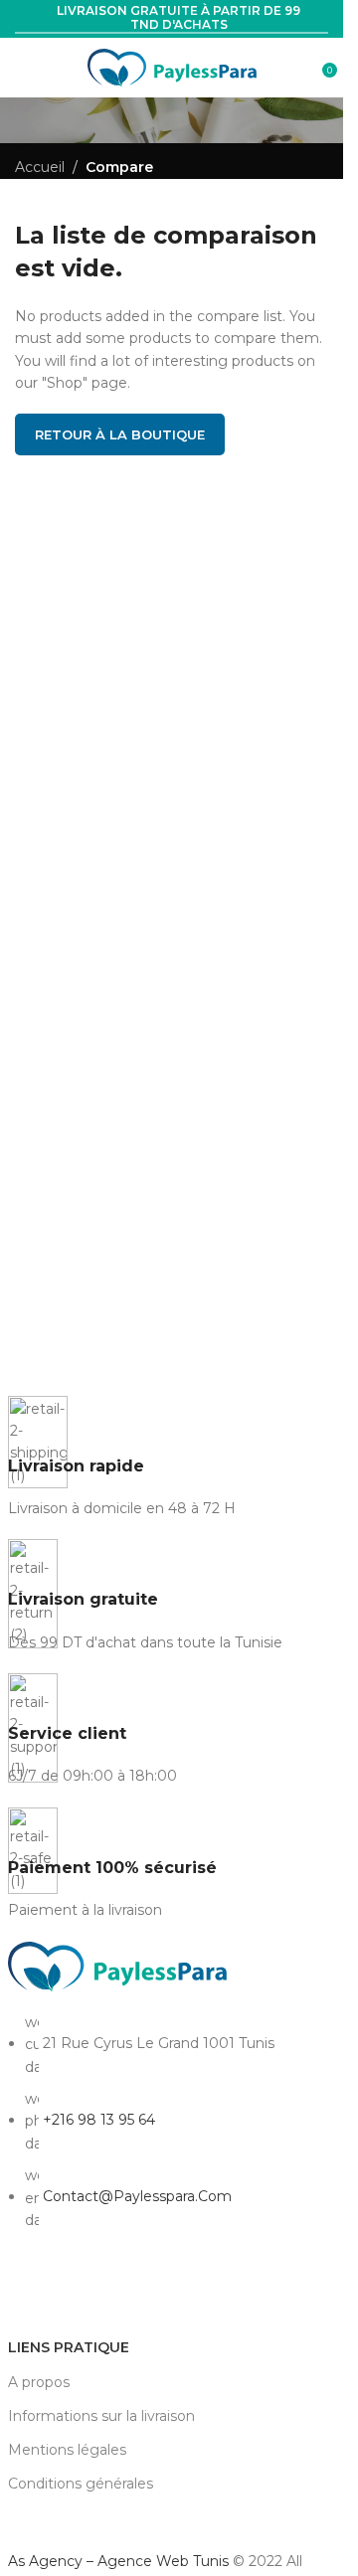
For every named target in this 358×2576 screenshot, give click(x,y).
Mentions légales (67, 2450)
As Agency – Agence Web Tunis (120, 2561)
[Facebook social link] (23, 2286)
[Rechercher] (308, 68)
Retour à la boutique (120, 434)
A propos (39, 2382)
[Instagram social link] (59, 2286)
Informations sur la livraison (101, 2416)
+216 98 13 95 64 (99, 2120)
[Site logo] (172, 67)
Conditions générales (81, 2484)
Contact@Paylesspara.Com (137, 2196)
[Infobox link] (172, 1458)
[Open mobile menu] (23, 68)
